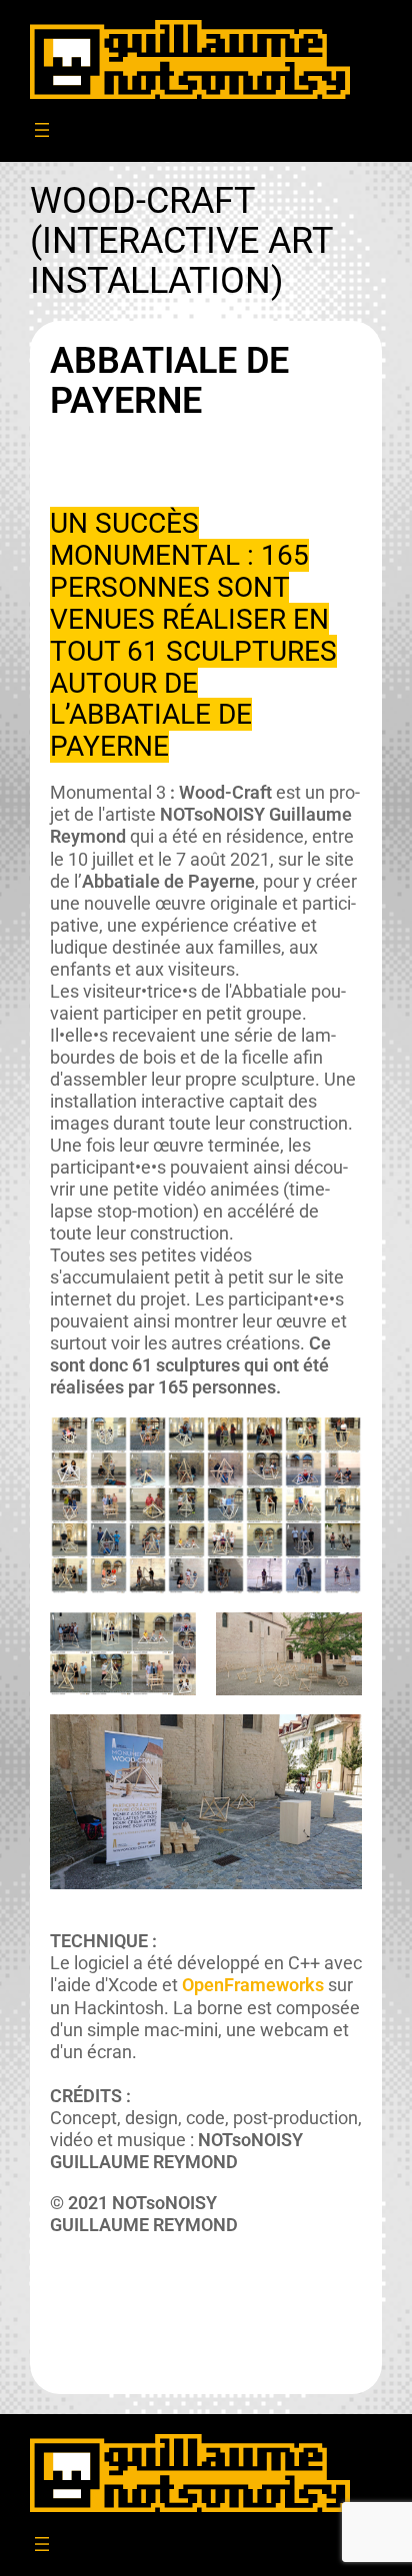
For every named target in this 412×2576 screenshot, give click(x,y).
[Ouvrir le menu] (42, 130)
